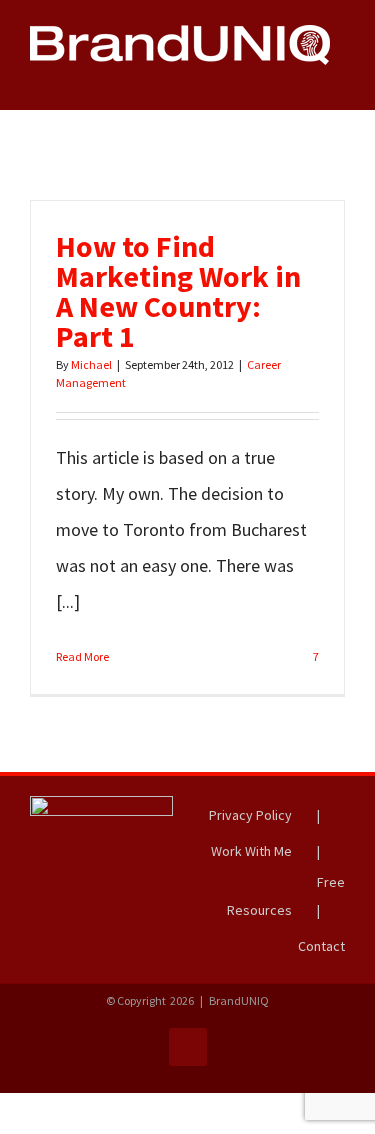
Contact (321, 946)
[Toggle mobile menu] (337, 75)
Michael (91, 364)
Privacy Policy (250, 815)
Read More (82, 656)
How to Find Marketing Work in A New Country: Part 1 (178, 291)
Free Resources (286, 896)
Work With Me (251, 851)
